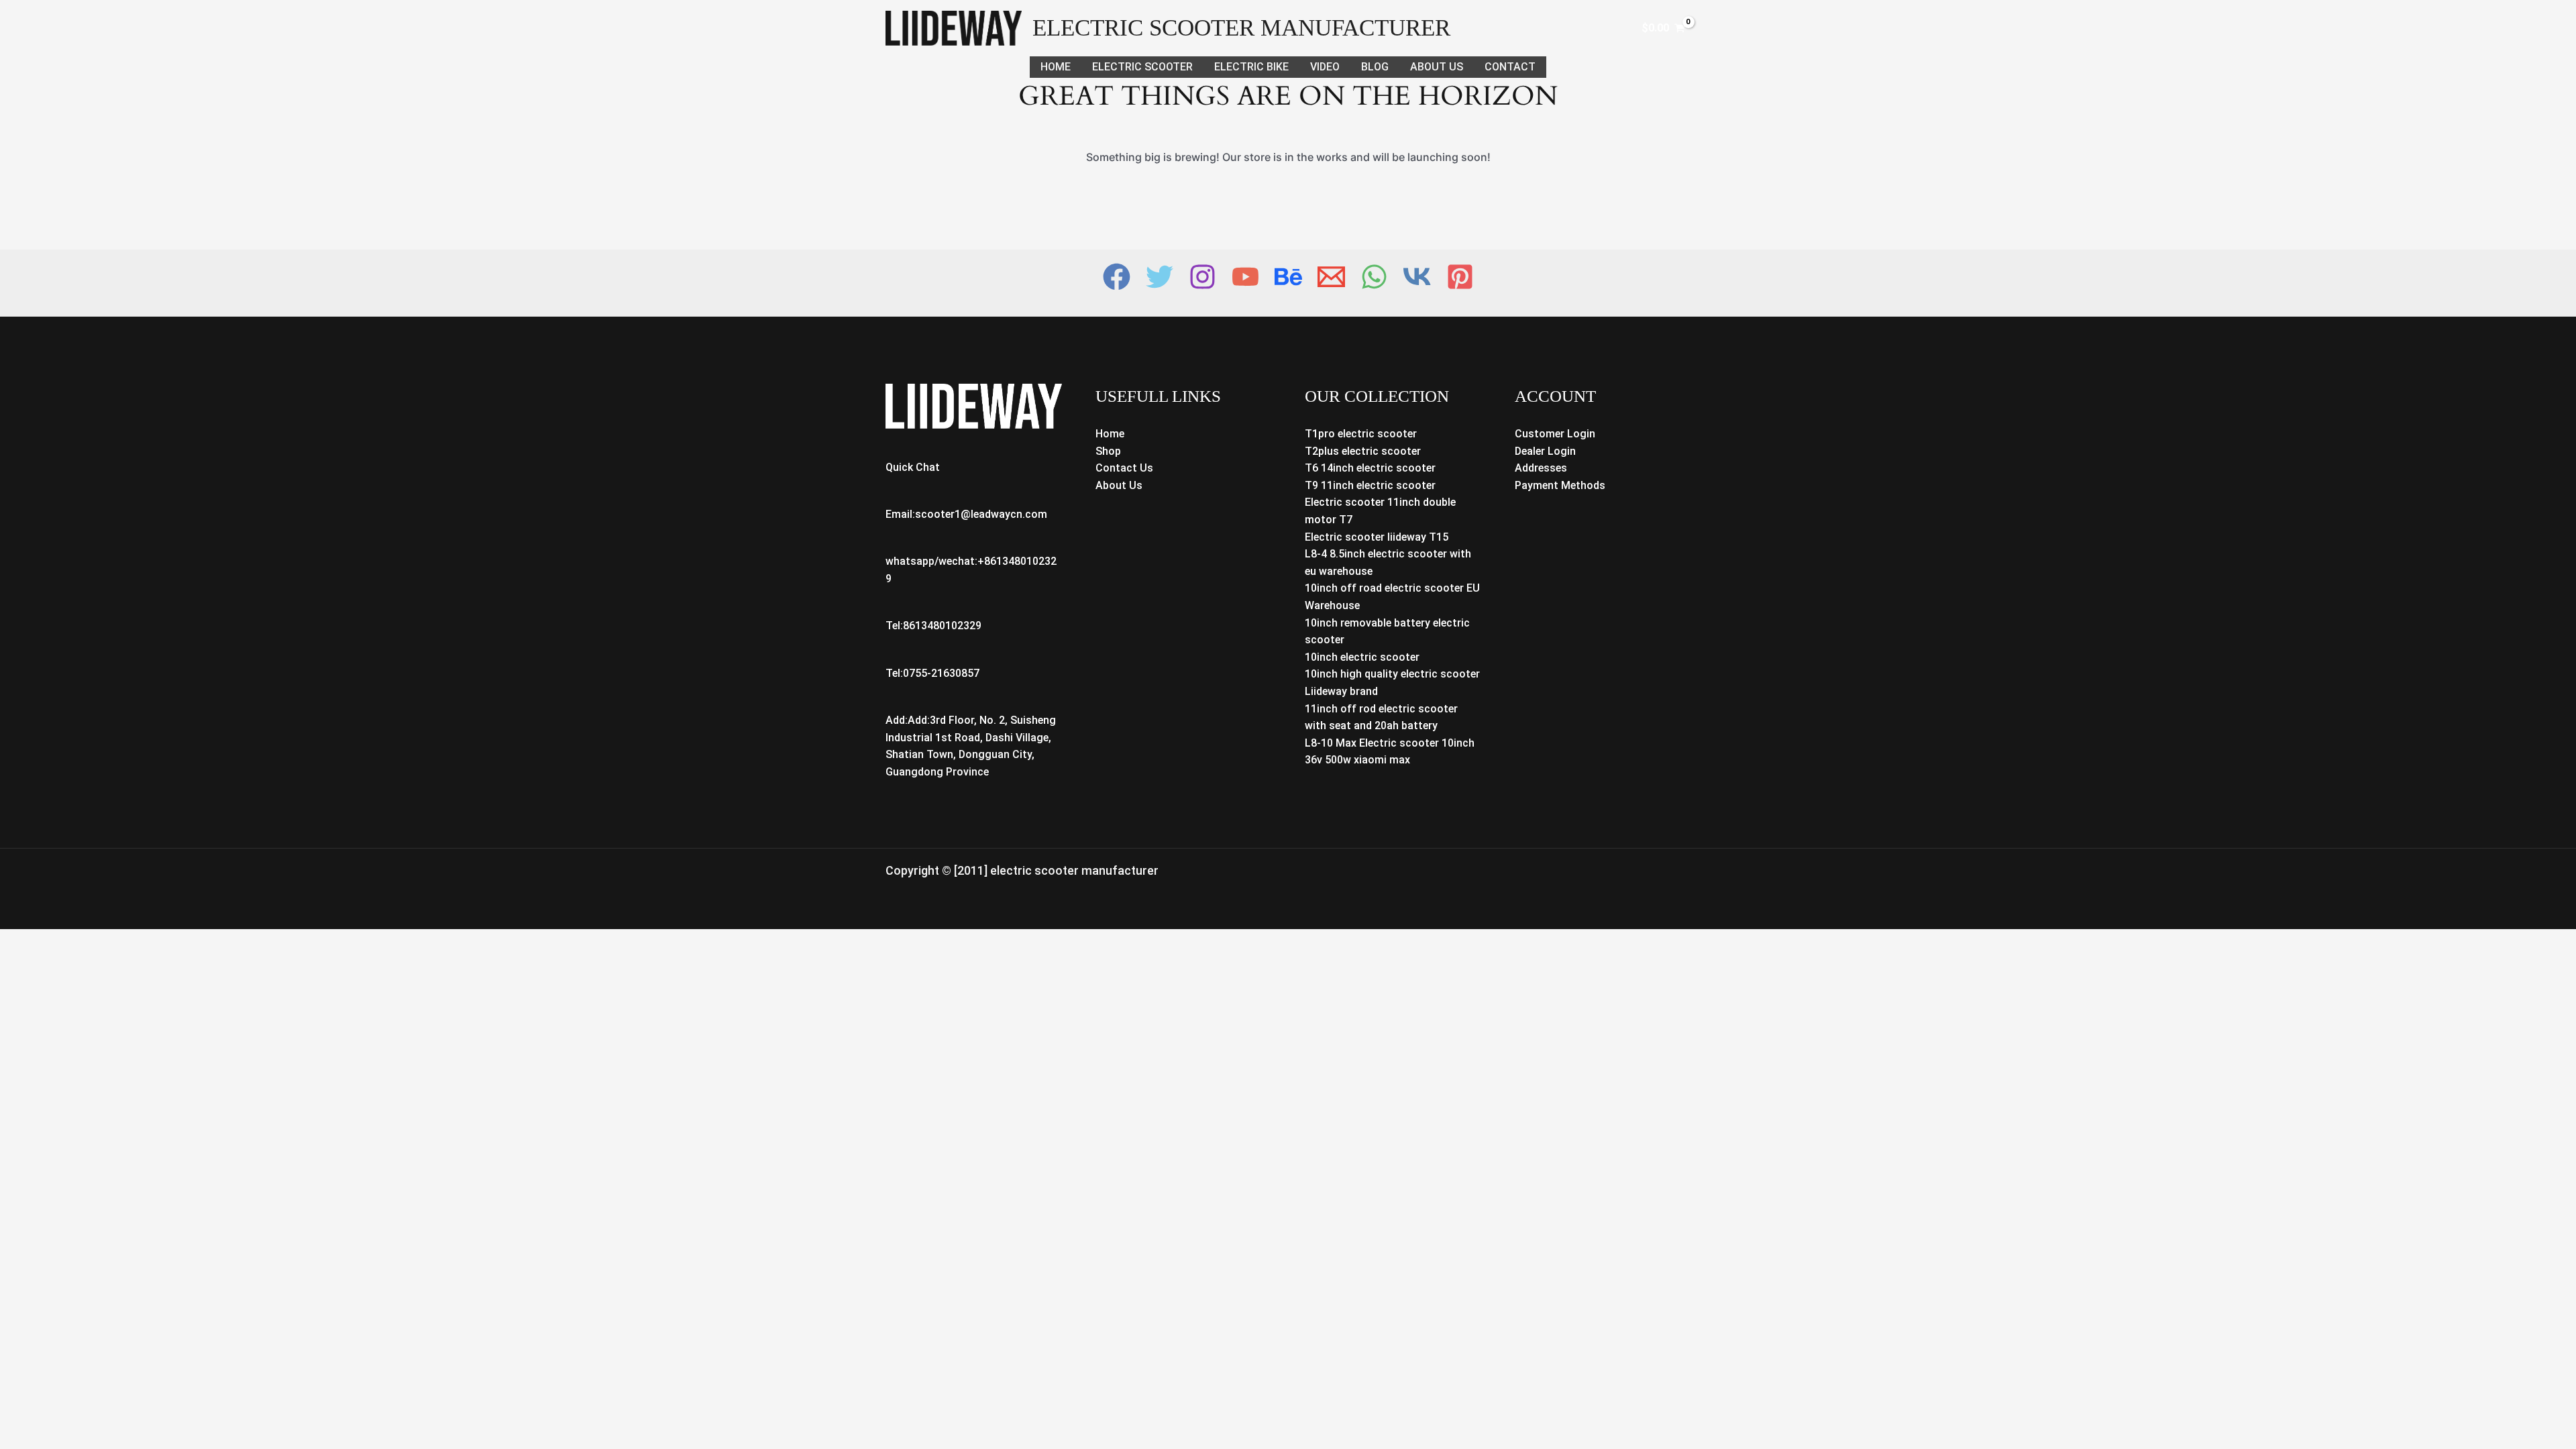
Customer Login (1555, 434)
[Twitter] (1160, 277)
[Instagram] (1202, 277)
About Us (1437, 67)
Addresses (1541, 468)
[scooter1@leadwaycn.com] (1331, 277)
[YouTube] (1245, 277)
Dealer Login (1545, 451)
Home (1056, 67)
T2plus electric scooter (1363, 451)
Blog (1375, 67)
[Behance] (1288, 277)
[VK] (1417, 277)
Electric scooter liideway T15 (1377, 537)
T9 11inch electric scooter (1370, 485)
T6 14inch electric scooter (1370, 468)
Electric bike (1251, 67)
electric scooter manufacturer (1241, 28)
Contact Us (1124, 468)
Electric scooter (1142, 67)
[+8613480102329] (1374, 277)
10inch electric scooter (1362, 657)
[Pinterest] (1460, 277)
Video (1325, 67)
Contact (1510, 67)
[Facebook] (1117, 277)
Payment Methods (1560, 485)
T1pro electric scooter (1361, 434)
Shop (1108, 451)
